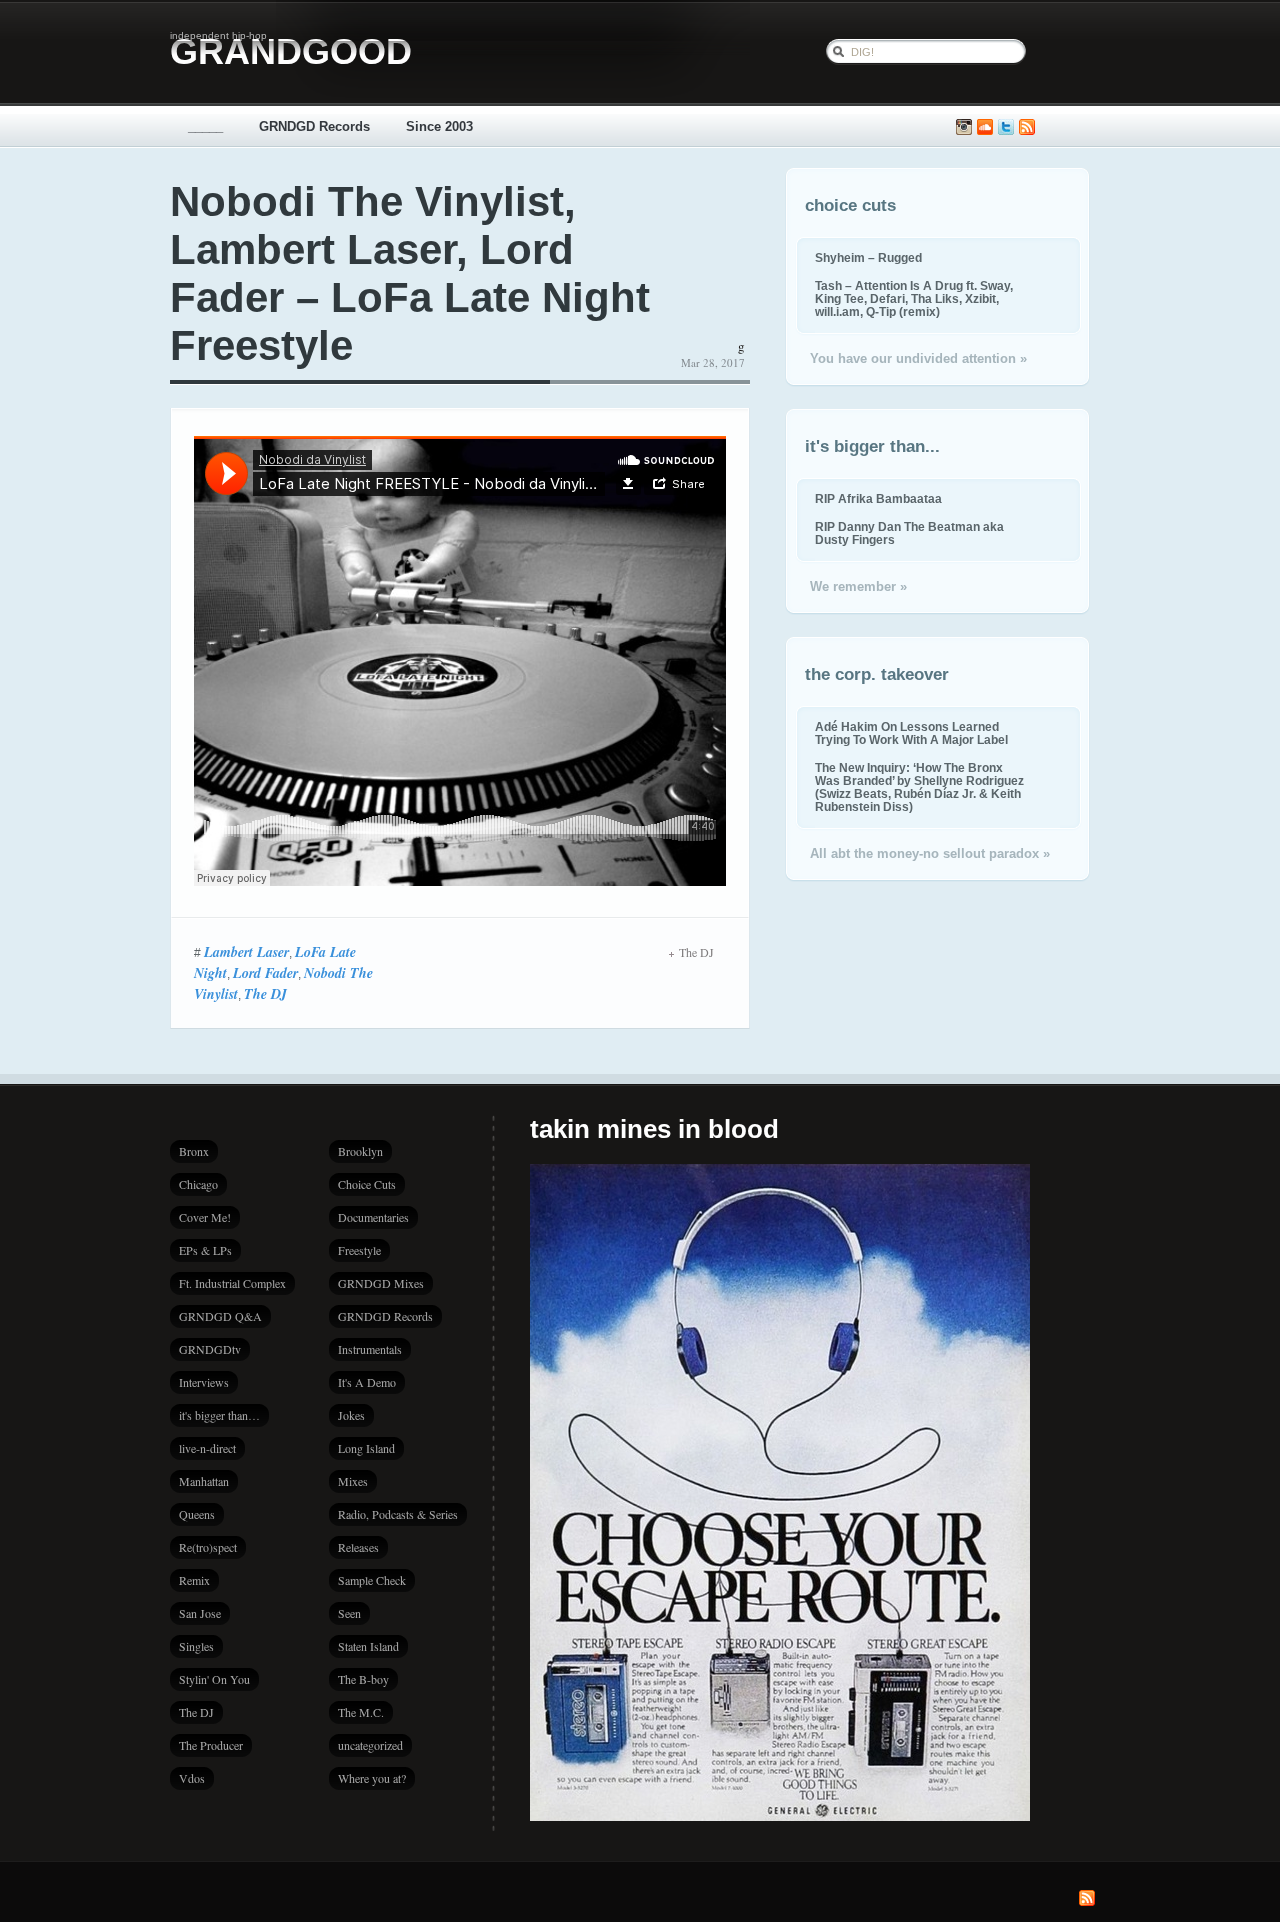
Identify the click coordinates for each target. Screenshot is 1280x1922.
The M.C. (361, 1712)
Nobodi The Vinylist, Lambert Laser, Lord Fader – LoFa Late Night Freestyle (410, 273)
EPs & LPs (205, 1250)
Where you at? (372, 1778)
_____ (205, 126)
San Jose (200, 1613)
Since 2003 (439, 126)
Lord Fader (265, 973)
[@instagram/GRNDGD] (964, 127)
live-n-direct (207, 1448)
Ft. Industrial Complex (232, 1283)
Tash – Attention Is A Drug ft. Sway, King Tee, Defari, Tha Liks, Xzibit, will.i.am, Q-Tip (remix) (914, 298)
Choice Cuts (367, 1184)
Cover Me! (205, 1217)
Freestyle (359, 1250)
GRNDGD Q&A (220, 1316)
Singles (196, 1646)
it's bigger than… (219, 1415)
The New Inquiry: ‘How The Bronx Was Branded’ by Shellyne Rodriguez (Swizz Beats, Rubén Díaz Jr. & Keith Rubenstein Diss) (919, 787)
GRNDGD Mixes (381, 1283)
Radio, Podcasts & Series (398, 1514)
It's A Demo (367, 1382)
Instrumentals (370, 1349)
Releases (358, 1547)
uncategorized (370, 1745)
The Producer (211, 1745)
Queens (197, 1514)
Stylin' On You (214, 1679)
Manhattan (204, 1481)
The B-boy (363, 1679)
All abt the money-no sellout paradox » (930, 853)
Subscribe (1027, 127)
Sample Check (372, 1580)
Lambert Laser (246, 952)
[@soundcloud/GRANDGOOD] (985, 127)
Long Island (366, 1448)
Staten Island (368, 1646)
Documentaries (373, 1217)
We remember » (858, 586)
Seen (349, 1613)
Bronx (194, 1151)
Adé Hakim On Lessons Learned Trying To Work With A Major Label (911, 733)
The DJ (265, 994)
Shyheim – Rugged (868, 257)
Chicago (198, 1184)
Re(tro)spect (208, 1547)
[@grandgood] (1006, 127)
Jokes (351, 1415)
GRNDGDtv (210, 1349)
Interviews (204, 1382)
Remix (194, 1580)
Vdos (192, 1778)
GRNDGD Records (314, 126)
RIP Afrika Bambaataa (878, 498)
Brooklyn (360, 1151)
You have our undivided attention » (918, 358)
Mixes (353, 1481)
